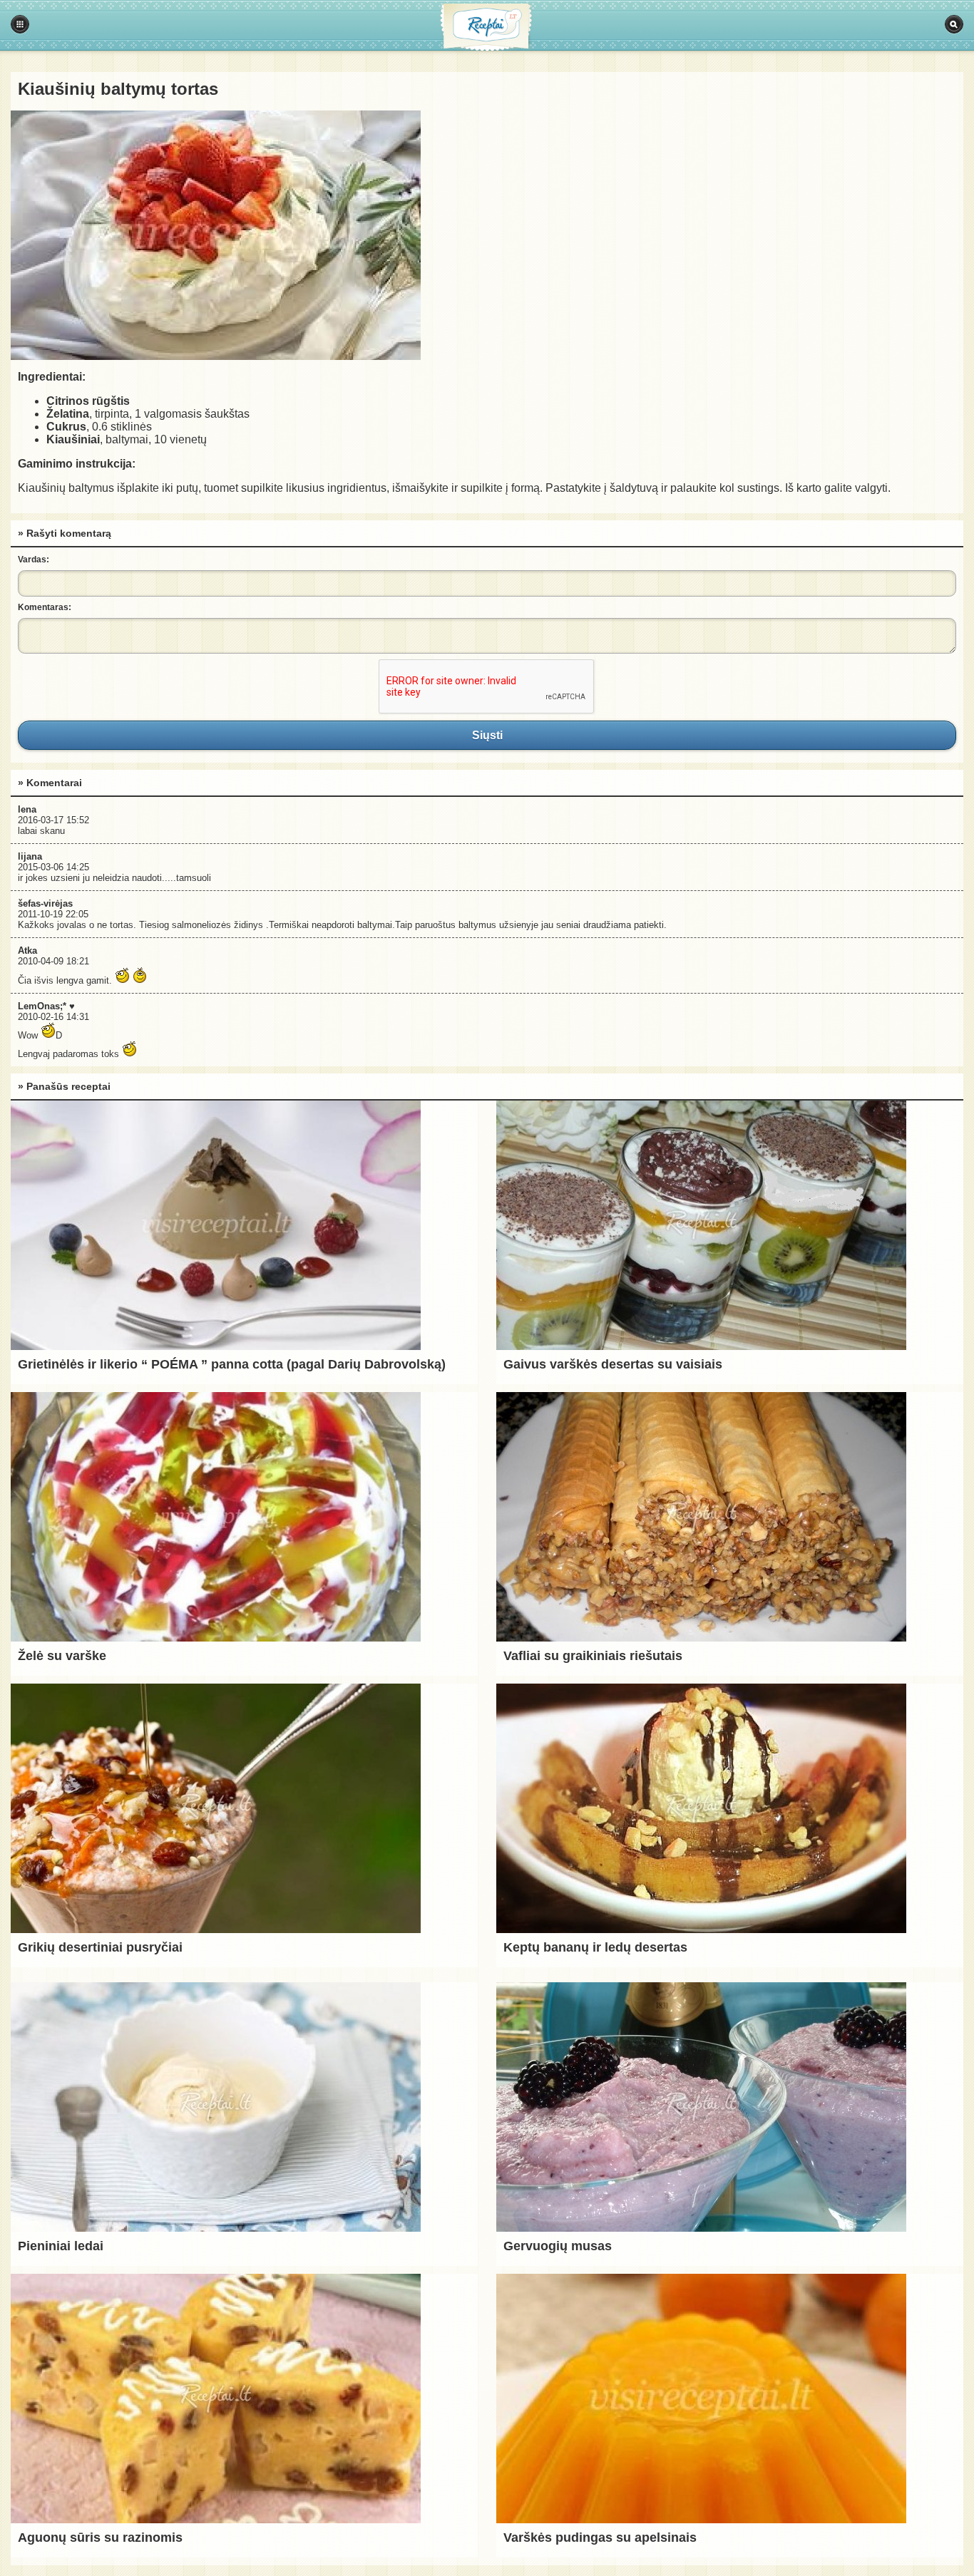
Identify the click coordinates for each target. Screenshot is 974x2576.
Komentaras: (45, 607)
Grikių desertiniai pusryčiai (100, 1947)
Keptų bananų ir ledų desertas (595, 1947)
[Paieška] (954, 24)
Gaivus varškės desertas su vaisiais (613, 1364)
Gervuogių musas (558, 2246)
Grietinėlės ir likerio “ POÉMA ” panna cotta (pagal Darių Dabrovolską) (232, 1364)
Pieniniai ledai (61, 2246)
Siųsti (487, 735)
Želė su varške (62, 1656)
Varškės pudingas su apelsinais (600, 2538)
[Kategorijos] (20, 24)
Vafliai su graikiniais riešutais (593, 1656)
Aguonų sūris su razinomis (100, 2538)
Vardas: (34, 560)
